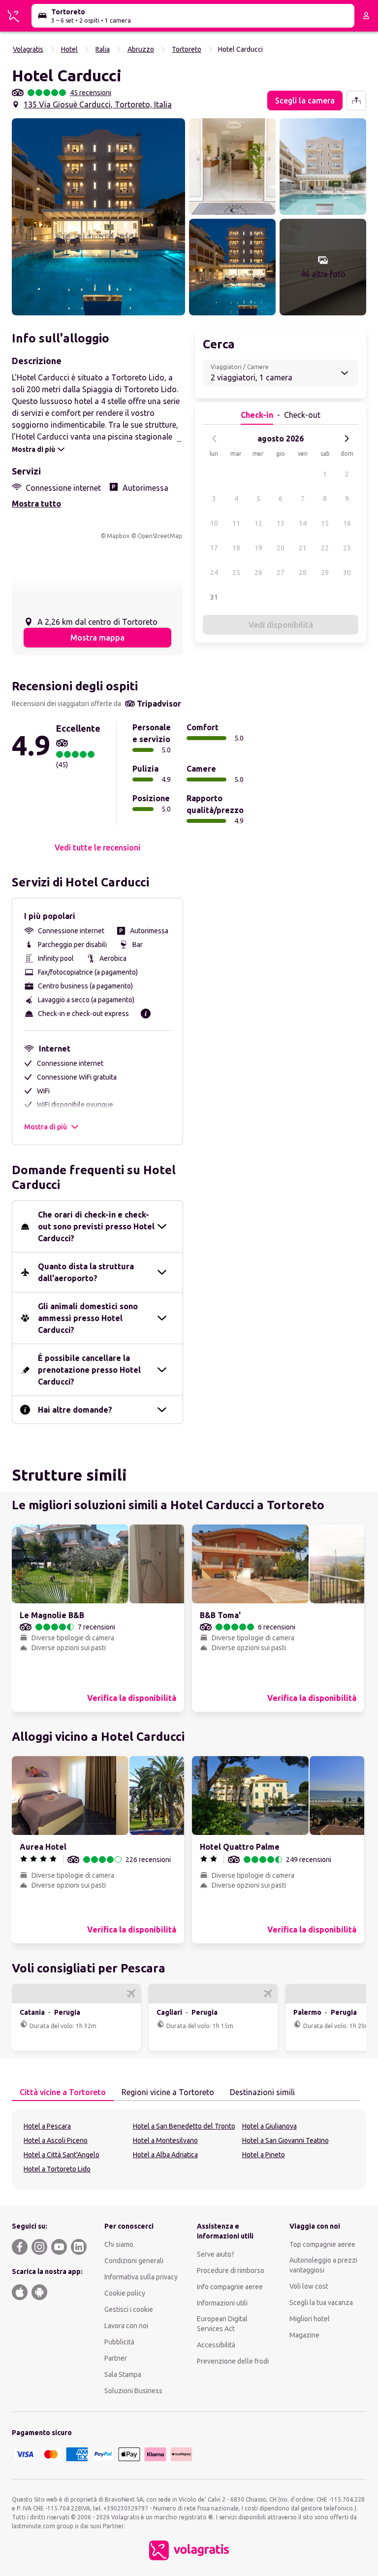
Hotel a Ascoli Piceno (56, 2140)
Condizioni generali (134, 2261)
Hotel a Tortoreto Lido (57, 2169)
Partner (116, 2358)
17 (214, 548)
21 (303, 548)
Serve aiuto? (216, 2254)
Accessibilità (216, 2345)
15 (325, 523)
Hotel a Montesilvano (165, 2140)
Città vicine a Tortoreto (63, 2092)
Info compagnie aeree (230, 2287)
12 (258, 523)
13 (281, 523)
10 (214, 523)
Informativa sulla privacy (141, 2277)
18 (236, 548)
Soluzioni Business (133, 2391)
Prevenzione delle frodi (233, 2361)
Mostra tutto (36, 504)
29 (325, 573)
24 (214, 573)
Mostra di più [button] (46, 1127)
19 (258, 548)
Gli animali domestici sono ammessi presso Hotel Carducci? (88, 1318)
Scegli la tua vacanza (321, 2303)
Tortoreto (187, 49)
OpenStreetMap (160, 536)
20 (281, 548)
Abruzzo (141, 49)
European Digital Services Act (222, 2324)
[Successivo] (346, 439)
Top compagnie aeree (322, 2244)
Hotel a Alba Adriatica (165, 2155)
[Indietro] (215, 439)
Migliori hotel (310, 2319)
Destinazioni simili (262, 2092)
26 (258, 573)
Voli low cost (309, 2286)
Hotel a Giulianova (269, 2126)
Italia (103, 49)
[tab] (63, 2093)
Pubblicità (119, 2342)
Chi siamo (119, 2244)
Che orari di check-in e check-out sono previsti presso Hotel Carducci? (96, 1226)
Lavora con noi (126, 2326)
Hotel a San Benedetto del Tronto (184, 2126)
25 (236, 573)
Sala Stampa (123, 2374)
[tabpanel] (189, 2149)
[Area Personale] (366, 16)
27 (281, 573)
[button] (98, 217)
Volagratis (28, 49)
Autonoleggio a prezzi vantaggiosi (323, 2265)
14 (303, 523)
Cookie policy (125, 2293)
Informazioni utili (222, 2303)
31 (214, 597)
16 (347, 523)
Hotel (69, 49)
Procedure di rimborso (231, 2271)
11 (236, 523)
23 (347, 548)
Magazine (304, 2335)
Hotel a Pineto (264, 2155)
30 (347, 573)
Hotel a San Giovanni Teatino (285, 2140)
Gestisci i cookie (129, 2309)
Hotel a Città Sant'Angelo (62, 2155)
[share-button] (356, 101)
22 (325, 548)
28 (303, 573)
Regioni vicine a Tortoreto (168, 2092)
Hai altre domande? (75, 1410)
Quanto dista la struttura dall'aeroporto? (86, 1272)
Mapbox (118, 536)
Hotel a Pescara (47, 2126)
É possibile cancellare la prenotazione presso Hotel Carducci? (89, 1370)
